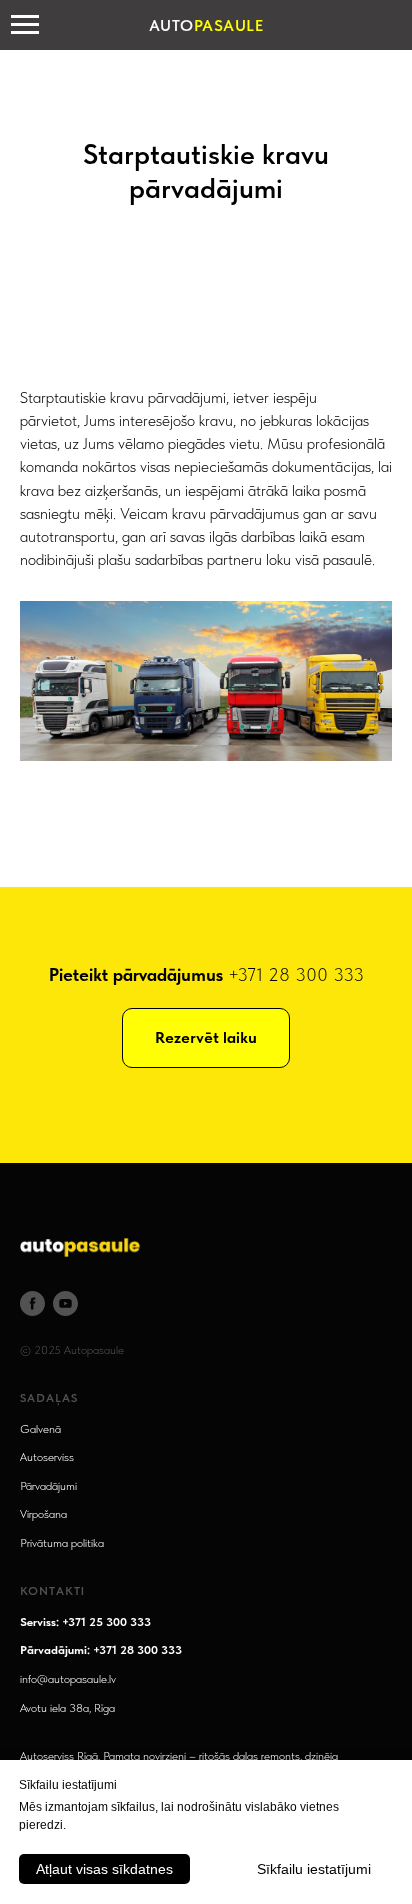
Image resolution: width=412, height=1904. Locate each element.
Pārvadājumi (48, 1486)
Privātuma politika (62, 1543)
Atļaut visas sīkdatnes (104, 1869)
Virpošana (43, 1514)
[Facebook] (32, 1303)
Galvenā (40, 1429)
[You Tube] (65, 1303)
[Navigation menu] (25, 25)
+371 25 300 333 (106, 1622)
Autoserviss (47, 1457)
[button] (206, 1038)
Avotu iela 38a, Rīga (67, 1708)
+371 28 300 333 (296, 974)
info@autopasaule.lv (68, 1679)
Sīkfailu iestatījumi (314, 1869)
